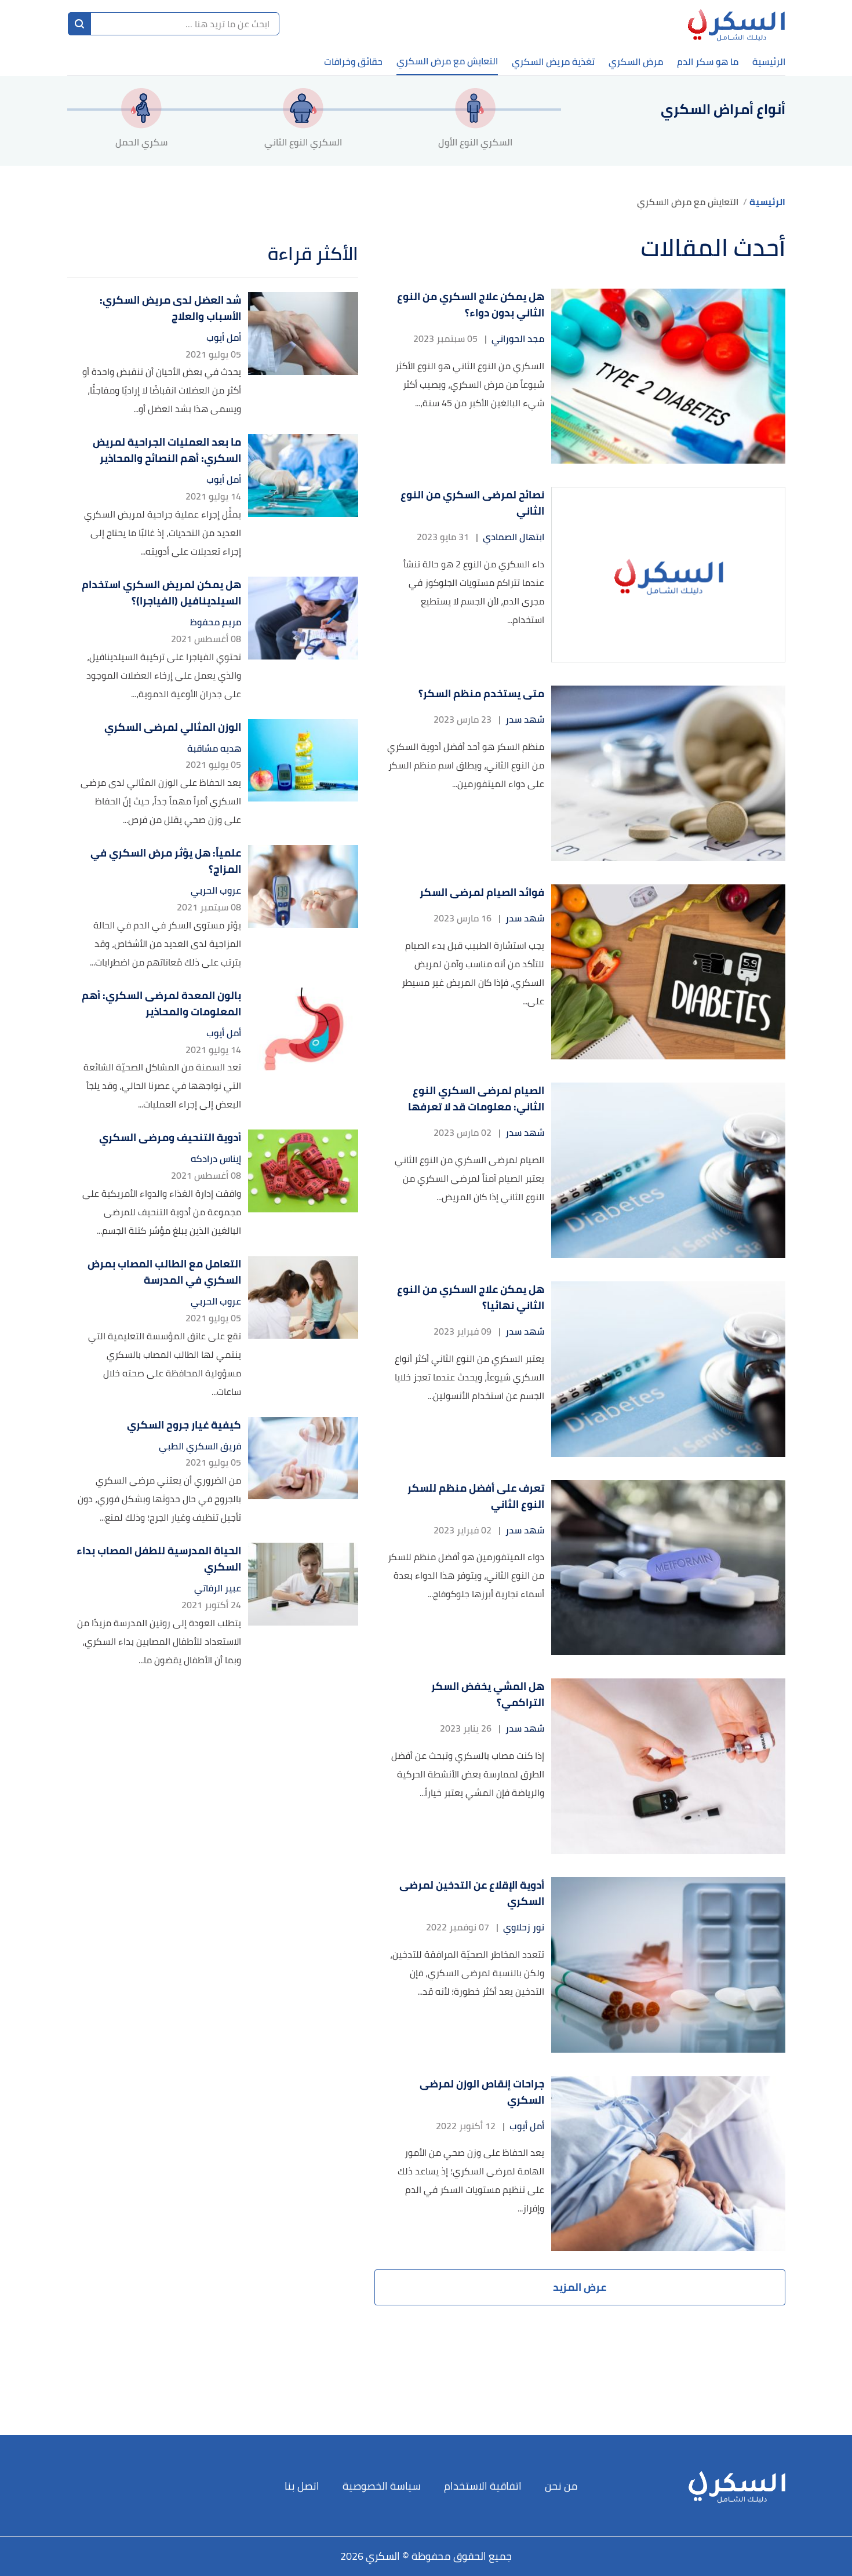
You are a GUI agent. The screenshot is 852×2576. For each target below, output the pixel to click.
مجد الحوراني (518, 339)
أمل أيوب (527, 2126)
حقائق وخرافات (353, 61)
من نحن (561, 2486)
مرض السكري (636, 61)
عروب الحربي (216, 890)
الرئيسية (769, 61)
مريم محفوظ (216, 622)
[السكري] (736, 24)
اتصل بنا (302, 2486)
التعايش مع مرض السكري (447, 61)
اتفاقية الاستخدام (483, 2486)
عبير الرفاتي (218, 1588)
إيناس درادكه (216, 1159)
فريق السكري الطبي (200, 1446)
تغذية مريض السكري (553, 61)
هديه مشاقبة (214, 748)
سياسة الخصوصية (382, 2486)
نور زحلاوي (524, 1927)
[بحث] (79, 24)
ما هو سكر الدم (708, 61)
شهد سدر (525, 719)
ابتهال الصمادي (514, 537)
